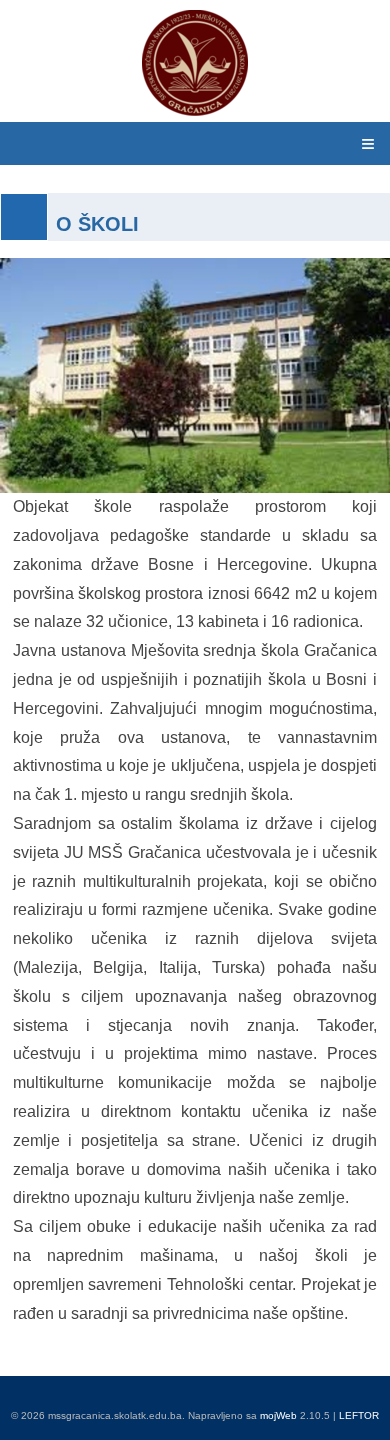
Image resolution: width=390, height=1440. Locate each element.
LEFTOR (359, 1415)
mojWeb (278, 1415)
